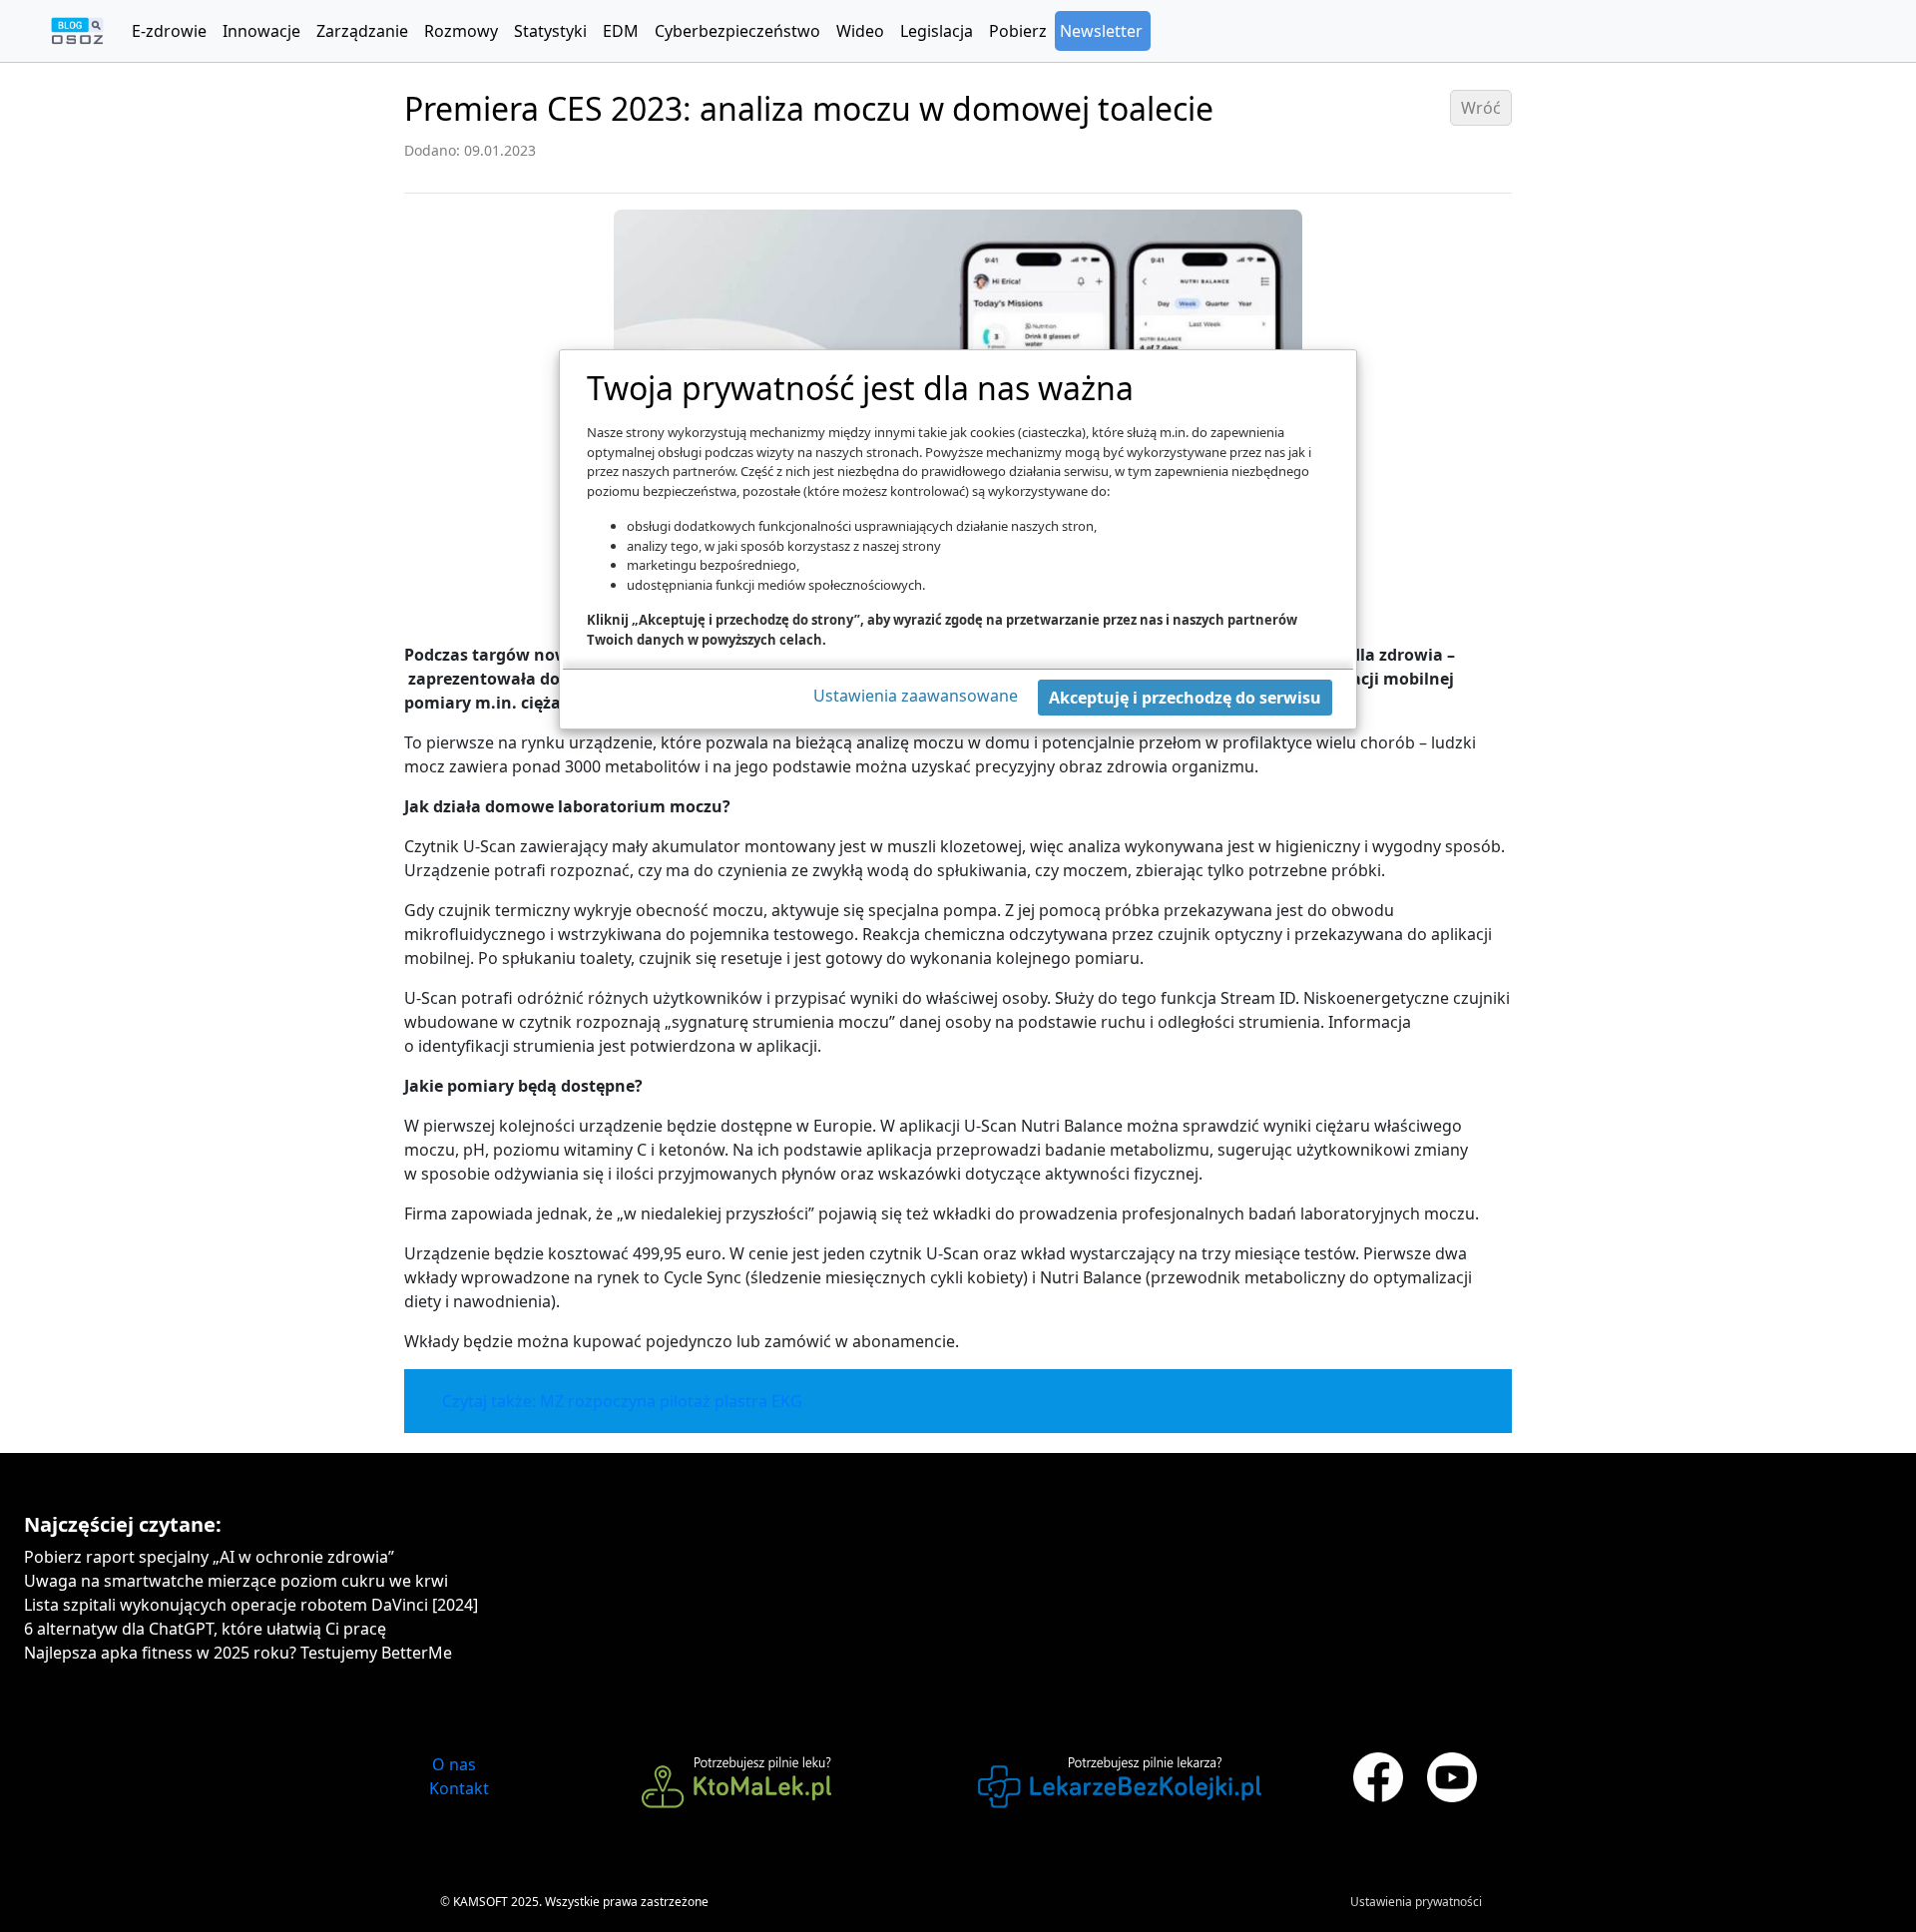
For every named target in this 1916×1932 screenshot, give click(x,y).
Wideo (860, 31)
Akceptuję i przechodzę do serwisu (1185, 698)
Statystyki (550, 31)
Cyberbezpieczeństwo (737, 31)
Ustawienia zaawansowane (916, 696)
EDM (621, 31)
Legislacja (937, 31)
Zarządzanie (362, 31)
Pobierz (1018, 31)
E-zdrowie (169, 31)
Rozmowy (461, 31)
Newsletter (1101, 31)
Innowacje (261, 31)
